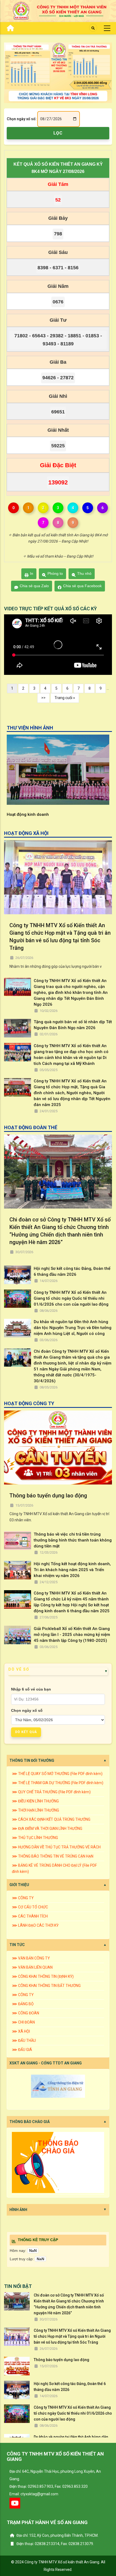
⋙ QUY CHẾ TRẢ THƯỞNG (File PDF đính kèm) (51, 1792)
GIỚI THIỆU (19, 1885)
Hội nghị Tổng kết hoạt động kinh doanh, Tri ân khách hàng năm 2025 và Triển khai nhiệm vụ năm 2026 (72, 1570)
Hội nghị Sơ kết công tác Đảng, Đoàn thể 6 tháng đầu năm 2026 (72, 1271)
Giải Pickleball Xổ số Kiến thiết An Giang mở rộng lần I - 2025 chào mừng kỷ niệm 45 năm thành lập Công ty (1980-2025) (72, 1635)
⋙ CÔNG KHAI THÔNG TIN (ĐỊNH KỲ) (43, 1976)
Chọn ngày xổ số (27, 1710)
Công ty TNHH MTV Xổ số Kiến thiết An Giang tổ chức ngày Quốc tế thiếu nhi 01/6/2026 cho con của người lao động (71, 1298)
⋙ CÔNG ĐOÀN (25, 2013)
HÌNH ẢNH (18, 2210)
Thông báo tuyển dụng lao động (48, 1496)
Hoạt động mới (21, 814)
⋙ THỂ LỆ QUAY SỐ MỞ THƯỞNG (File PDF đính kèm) (57, 1774)
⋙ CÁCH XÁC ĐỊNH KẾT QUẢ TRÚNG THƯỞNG (51, 1819)
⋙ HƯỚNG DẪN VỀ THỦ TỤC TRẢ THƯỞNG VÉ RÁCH (56, 1847)
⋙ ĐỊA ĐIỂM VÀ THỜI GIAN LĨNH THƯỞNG (47, 1829)
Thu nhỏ (84, 573)
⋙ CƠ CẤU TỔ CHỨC (30, 1907)
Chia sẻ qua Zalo (34, 586)
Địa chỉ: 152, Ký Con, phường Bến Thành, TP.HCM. (57, 2535)
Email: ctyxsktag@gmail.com (34, 2494)
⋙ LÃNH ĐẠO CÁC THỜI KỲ (35, 1925)
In (32, 573)
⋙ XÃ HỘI (21, 2031)
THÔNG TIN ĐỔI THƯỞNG (32, 1760)
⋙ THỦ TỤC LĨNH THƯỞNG (35, 1838)
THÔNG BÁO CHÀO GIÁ (30, 2122)
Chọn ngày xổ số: (22, 119)
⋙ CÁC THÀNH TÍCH (30, 1916)
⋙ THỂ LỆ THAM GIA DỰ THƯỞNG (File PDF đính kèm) (58, 1783)
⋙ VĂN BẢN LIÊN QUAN (32, 1967)
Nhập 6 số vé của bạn (31, 1689)
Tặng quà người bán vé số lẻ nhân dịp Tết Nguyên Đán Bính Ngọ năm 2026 (73, 1025)
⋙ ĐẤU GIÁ (22, 2050)
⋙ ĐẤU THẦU (24, 2040)
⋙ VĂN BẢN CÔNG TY (31, 1958)
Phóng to (55, 573)
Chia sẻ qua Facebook (82, 586)
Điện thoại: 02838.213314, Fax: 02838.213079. (55, 2544)
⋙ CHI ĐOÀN (23, 2022)
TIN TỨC (17, 1945)
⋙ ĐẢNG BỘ (23, 2004)
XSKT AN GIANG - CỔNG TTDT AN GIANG (46, 2063)
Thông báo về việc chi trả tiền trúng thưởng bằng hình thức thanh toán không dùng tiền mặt (73, 1540)
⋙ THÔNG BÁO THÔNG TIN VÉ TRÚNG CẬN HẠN (53, 1856)
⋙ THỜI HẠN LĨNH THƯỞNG (35, 1810)
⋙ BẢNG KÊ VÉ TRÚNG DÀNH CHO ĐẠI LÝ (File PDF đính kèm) (54, 1868)
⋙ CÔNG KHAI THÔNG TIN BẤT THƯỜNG (46, 1986)
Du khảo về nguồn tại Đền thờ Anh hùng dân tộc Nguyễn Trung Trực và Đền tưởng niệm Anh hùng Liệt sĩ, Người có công (73, 1328)
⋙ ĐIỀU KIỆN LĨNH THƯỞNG (35, 1801)
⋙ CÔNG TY (23, 1898)
